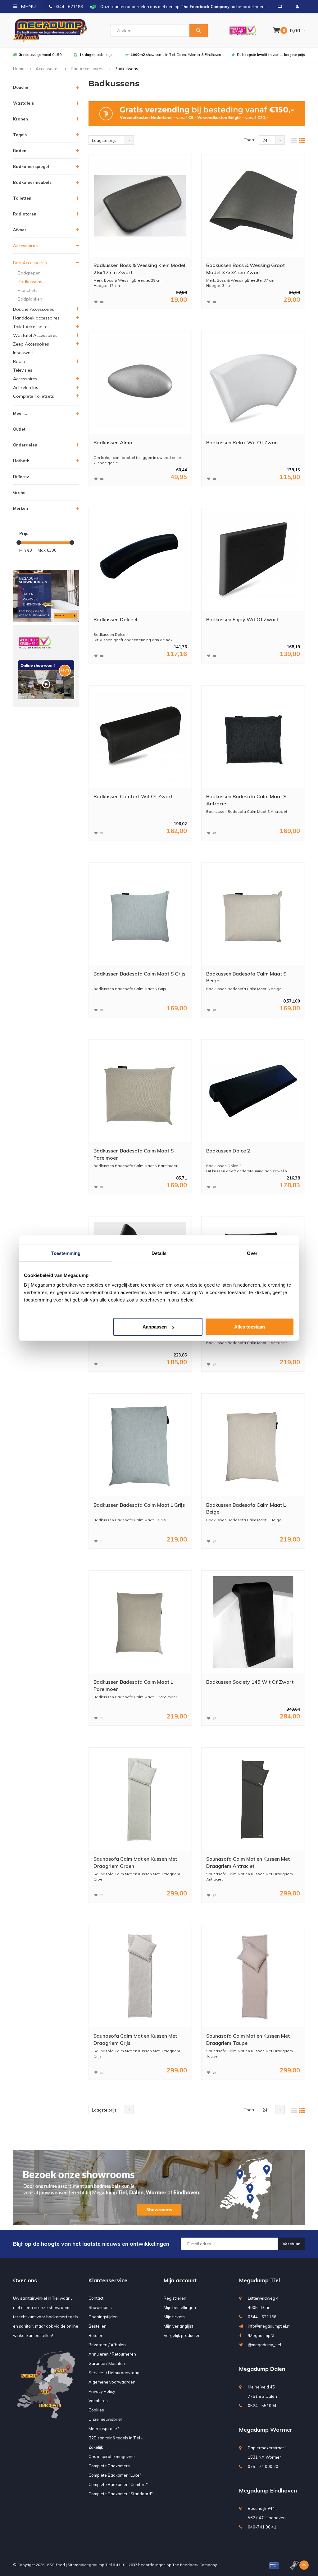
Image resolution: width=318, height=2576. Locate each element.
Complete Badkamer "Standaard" (121, 2494)
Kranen (20, 119)
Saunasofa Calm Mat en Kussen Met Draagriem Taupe (248, 2039)
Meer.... (20, 413)
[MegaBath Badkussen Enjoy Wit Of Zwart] (253, 560)
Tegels (20, 135)
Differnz (21, 477)
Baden (20, 151)
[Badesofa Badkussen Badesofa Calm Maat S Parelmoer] (140, 1091)
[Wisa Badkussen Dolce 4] (140, 560)
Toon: (249, 140)
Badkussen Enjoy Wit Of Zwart (242, 619)
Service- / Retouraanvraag (114, 2373)
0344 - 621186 (69, 7)
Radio (19, 361)
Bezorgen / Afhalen (107, 2345)
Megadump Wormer (266, 2430)
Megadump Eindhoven (268, 2490)
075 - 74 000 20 (263, 2466)
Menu (28, 6)
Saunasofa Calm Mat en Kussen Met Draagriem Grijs (135, 2039)
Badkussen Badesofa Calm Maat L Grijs (139, 1505)
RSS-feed (56, 2565)
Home (19, 69)
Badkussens (30, 282)
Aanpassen (155, 1327)
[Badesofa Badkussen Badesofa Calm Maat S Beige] (253, 914)
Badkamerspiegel (31, 166)
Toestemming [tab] (66, 1253)
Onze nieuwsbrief (105, 2419)
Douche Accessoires (34, 309)
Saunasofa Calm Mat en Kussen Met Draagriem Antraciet (248, 1862)
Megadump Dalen (262, 2369)
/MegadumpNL (262, 2335)
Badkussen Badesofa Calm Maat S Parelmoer (134, 1154)
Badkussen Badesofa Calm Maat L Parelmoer (133, 1685)
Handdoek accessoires (36, 318)
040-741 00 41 (262, 2527)
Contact (96, 2298)
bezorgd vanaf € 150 (40, 55)
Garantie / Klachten (107, 2363)
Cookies (96, 2410)
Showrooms (100, 2307)
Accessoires (48, 69)
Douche (21, 87)
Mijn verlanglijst (178, 2326)
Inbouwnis (23, 353)
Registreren (175, 2298)
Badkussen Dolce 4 (116, 619)
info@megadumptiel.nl (269, 2326)
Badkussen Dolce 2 (228, 1151)
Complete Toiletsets (34, 396)
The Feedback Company (195, 2565)
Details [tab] (159, 1253)
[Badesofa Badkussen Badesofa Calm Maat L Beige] (253, 1445)
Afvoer (20, 230)
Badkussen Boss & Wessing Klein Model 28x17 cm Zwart (139, 269)
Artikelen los (26, 387)
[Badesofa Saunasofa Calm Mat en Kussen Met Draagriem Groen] (140, 1799)
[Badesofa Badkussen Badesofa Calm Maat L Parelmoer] (140, 1622)
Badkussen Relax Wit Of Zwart (243, 442)
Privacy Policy (102, 2391)
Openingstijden (103, 2317)
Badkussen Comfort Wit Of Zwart (133, 796)
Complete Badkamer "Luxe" (115, 2475)
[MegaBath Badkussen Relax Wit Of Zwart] (253, 383)
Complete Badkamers (109, 2466)
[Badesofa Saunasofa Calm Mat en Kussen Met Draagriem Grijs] (140, 1976)
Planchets (28, 290)
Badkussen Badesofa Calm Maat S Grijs (139, 974)
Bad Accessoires (87, 69)
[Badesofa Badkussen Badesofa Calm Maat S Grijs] (140, 914)
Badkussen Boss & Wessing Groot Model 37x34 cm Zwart (245, 269)
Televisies (23, 370)
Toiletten (22, 198)
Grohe (19, 492)
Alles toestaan (250, 1327)
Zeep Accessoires (31, 344)
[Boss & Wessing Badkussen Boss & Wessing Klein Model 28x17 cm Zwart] (140, 206)
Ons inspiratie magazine (112, 2456)
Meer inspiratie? (104, 2429)
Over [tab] (252, 1253)
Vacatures (98, 2401)
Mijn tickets (174, 2317)
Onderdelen (25, 445)
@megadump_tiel (264, 2345)
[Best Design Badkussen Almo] (140, 383)
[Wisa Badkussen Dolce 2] (253, 1091)
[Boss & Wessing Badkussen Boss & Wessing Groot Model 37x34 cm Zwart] (253, 206)
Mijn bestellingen (180, 2307)
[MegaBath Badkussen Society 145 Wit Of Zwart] (253, 1622)
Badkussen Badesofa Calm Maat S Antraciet (246, 800)
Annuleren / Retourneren (112, 2354)
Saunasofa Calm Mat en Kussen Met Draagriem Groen (135, 1862)
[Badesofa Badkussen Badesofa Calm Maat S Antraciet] (253, 737)
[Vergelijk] (280, 7)
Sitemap (75, 2565)
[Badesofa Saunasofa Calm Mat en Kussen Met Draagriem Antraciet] (253, 1799)
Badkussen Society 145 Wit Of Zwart (250, 1682)
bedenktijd (96, 55)
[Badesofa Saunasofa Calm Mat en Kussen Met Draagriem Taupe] (253, 1976)
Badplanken (30, 299)
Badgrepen (29, 273)
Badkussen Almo (113, 442)
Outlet (19, 429)
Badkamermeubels (32, 182)
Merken (20, 508)
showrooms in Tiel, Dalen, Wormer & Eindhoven (176, 55)
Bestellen (98, 2326)
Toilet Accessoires (31, 327)
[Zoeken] (198, 30)
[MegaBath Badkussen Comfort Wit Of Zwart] (140, 737)
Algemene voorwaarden (112, 2382)
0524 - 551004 (262, 2406)
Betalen (96, 2335)
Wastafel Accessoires (35, 335)
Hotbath (21, 461)
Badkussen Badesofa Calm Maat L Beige (246, 1508)
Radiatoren (25, 214)
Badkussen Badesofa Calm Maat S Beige (246, 977)
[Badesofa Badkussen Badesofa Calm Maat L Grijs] (140, 1445)
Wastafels (23, 103)
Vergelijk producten (182, 2335)
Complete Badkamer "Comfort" (118, 2484)
